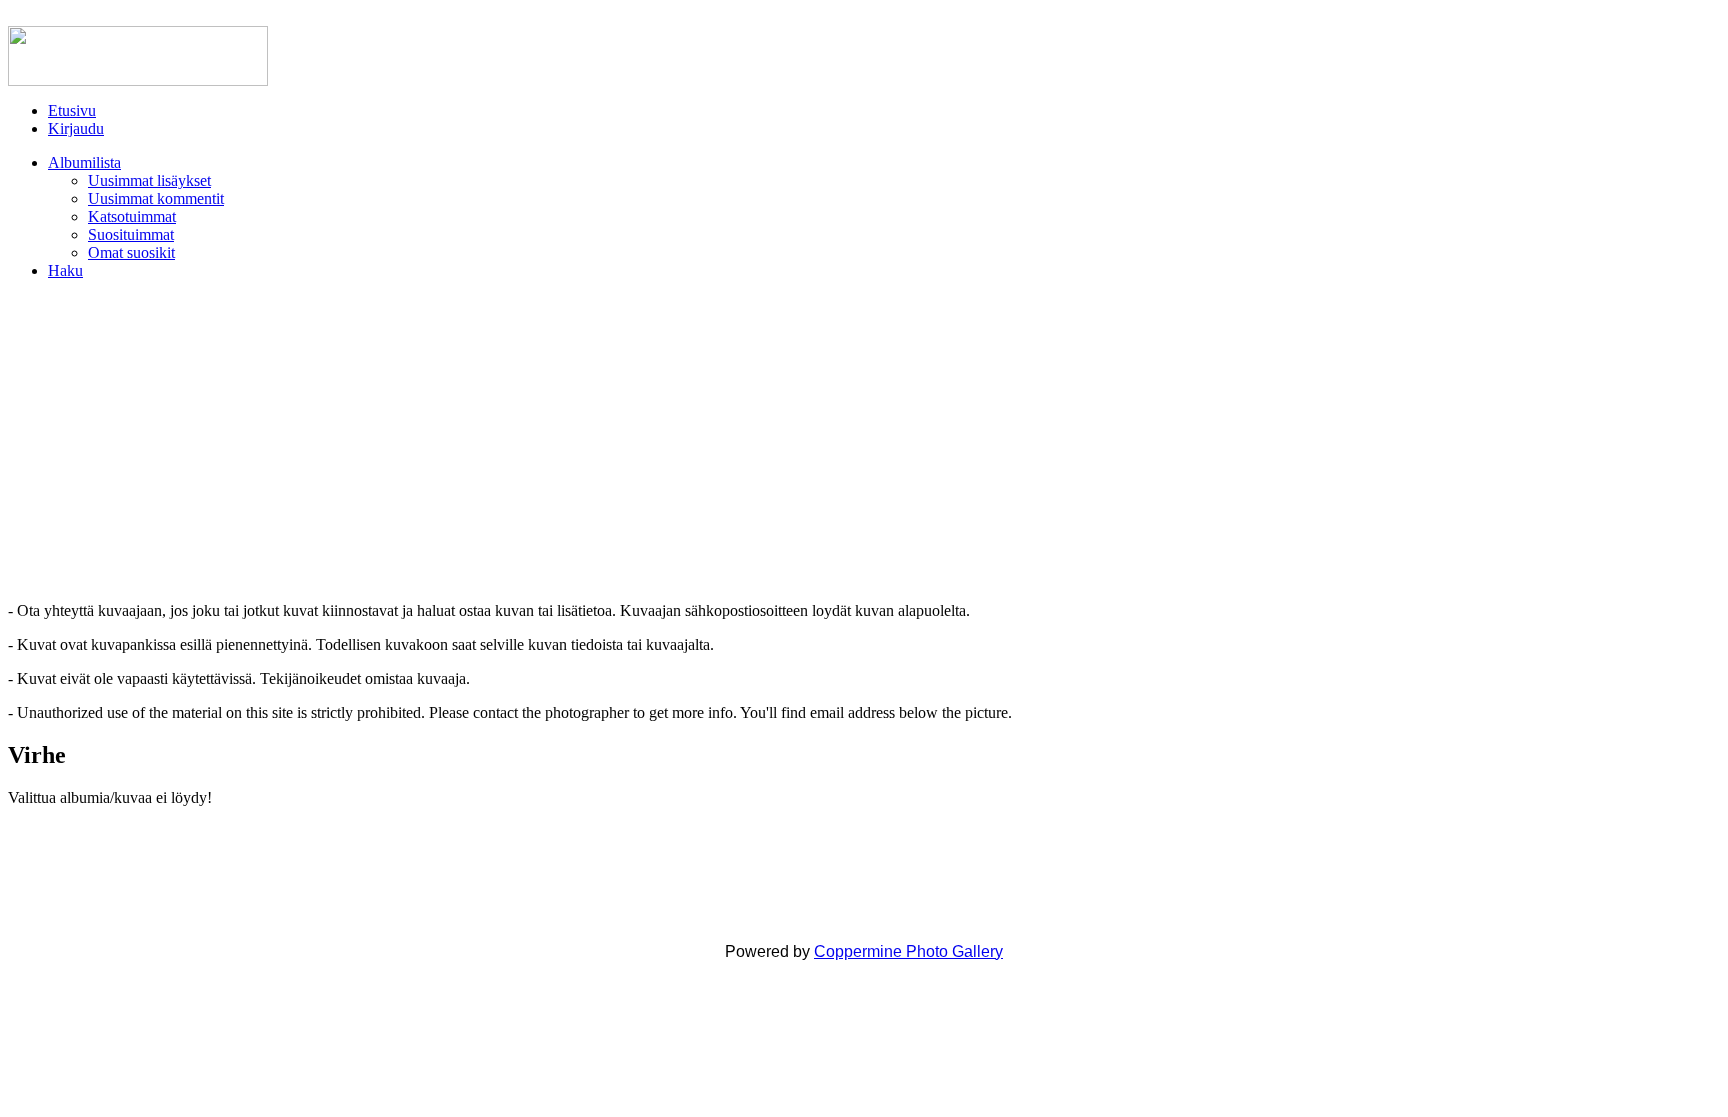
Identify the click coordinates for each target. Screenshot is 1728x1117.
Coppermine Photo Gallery (908, 951)
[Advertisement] (864, 441)
